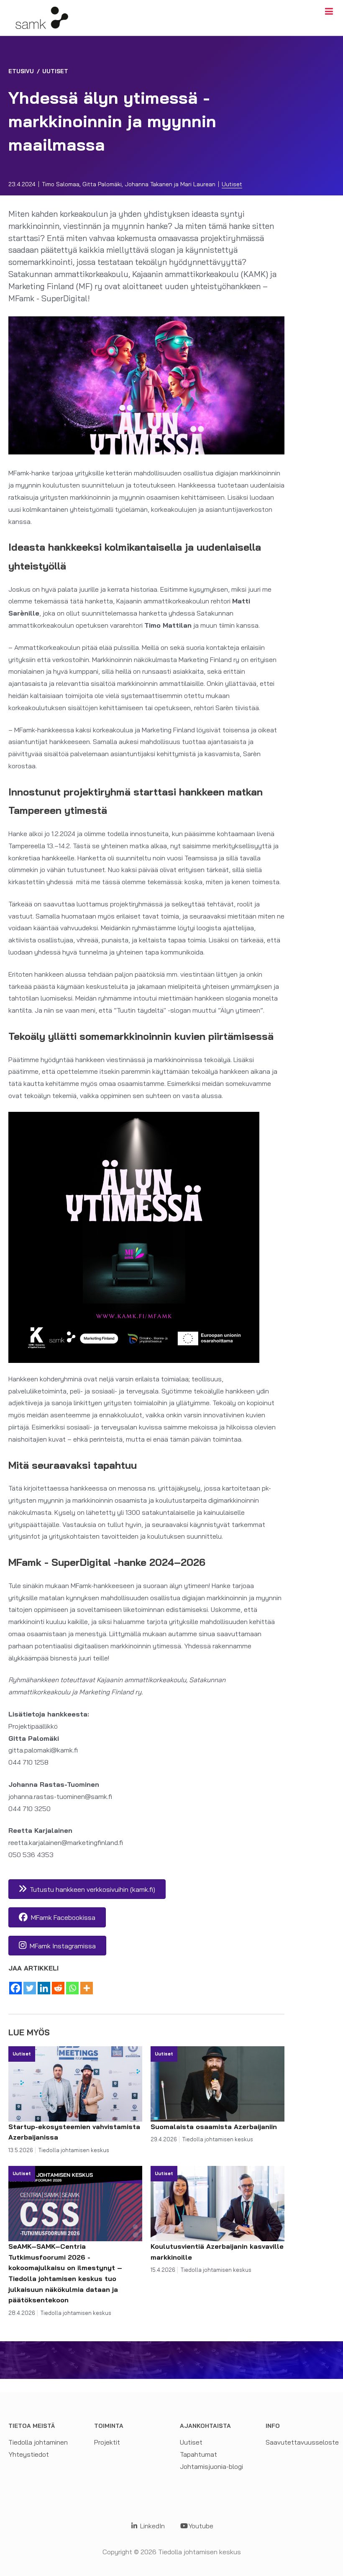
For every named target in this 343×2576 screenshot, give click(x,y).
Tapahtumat (198, 2454)
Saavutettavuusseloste (302, 2442)
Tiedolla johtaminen (38, 2442)
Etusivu (21, 71)
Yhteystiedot (29, 2454)
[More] (87, 1988)
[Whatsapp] (72, 1988)
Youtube (201, 2526)
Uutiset (55, 71)
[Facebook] (15, 1988)
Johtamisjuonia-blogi (211, 2466)
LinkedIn (152, 2526)
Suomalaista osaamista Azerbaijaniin (215, 2127)
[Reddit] (58, 1988)
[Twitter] (30, 1988)
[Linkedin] (44, 1988)
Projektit (107, 2442)
